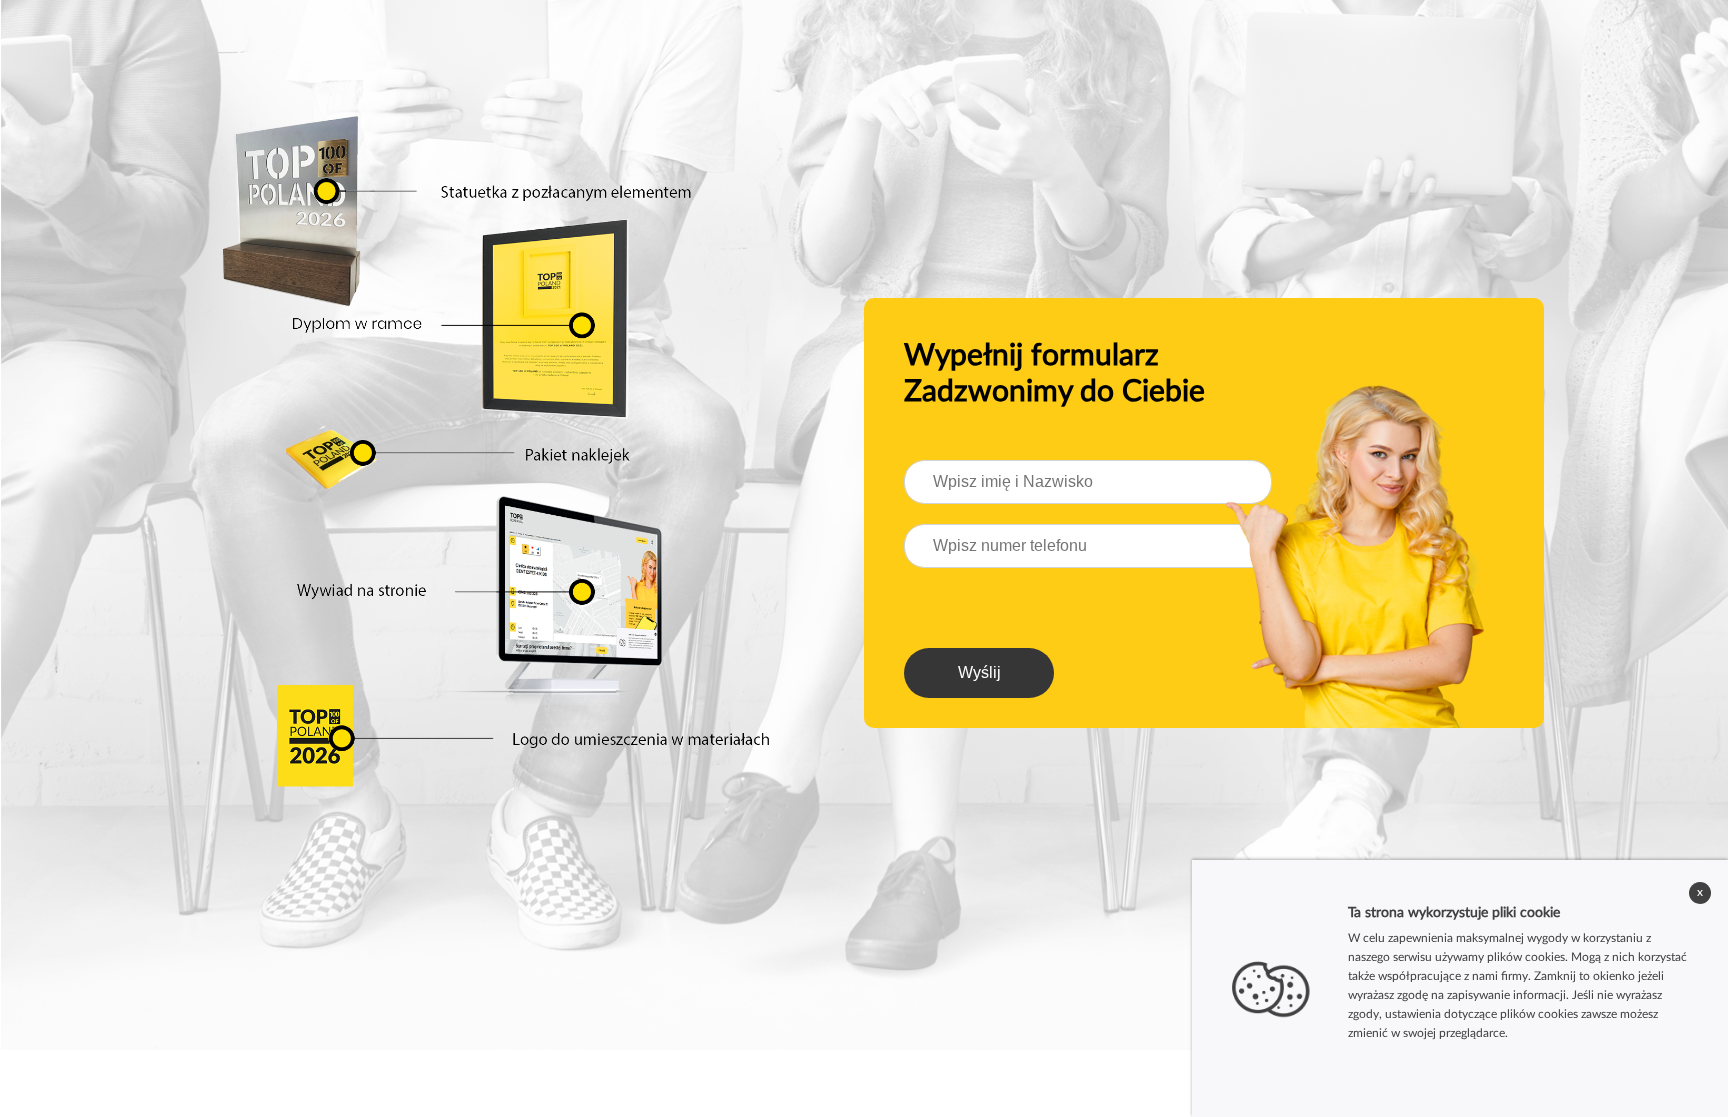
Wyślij (979, 672)
